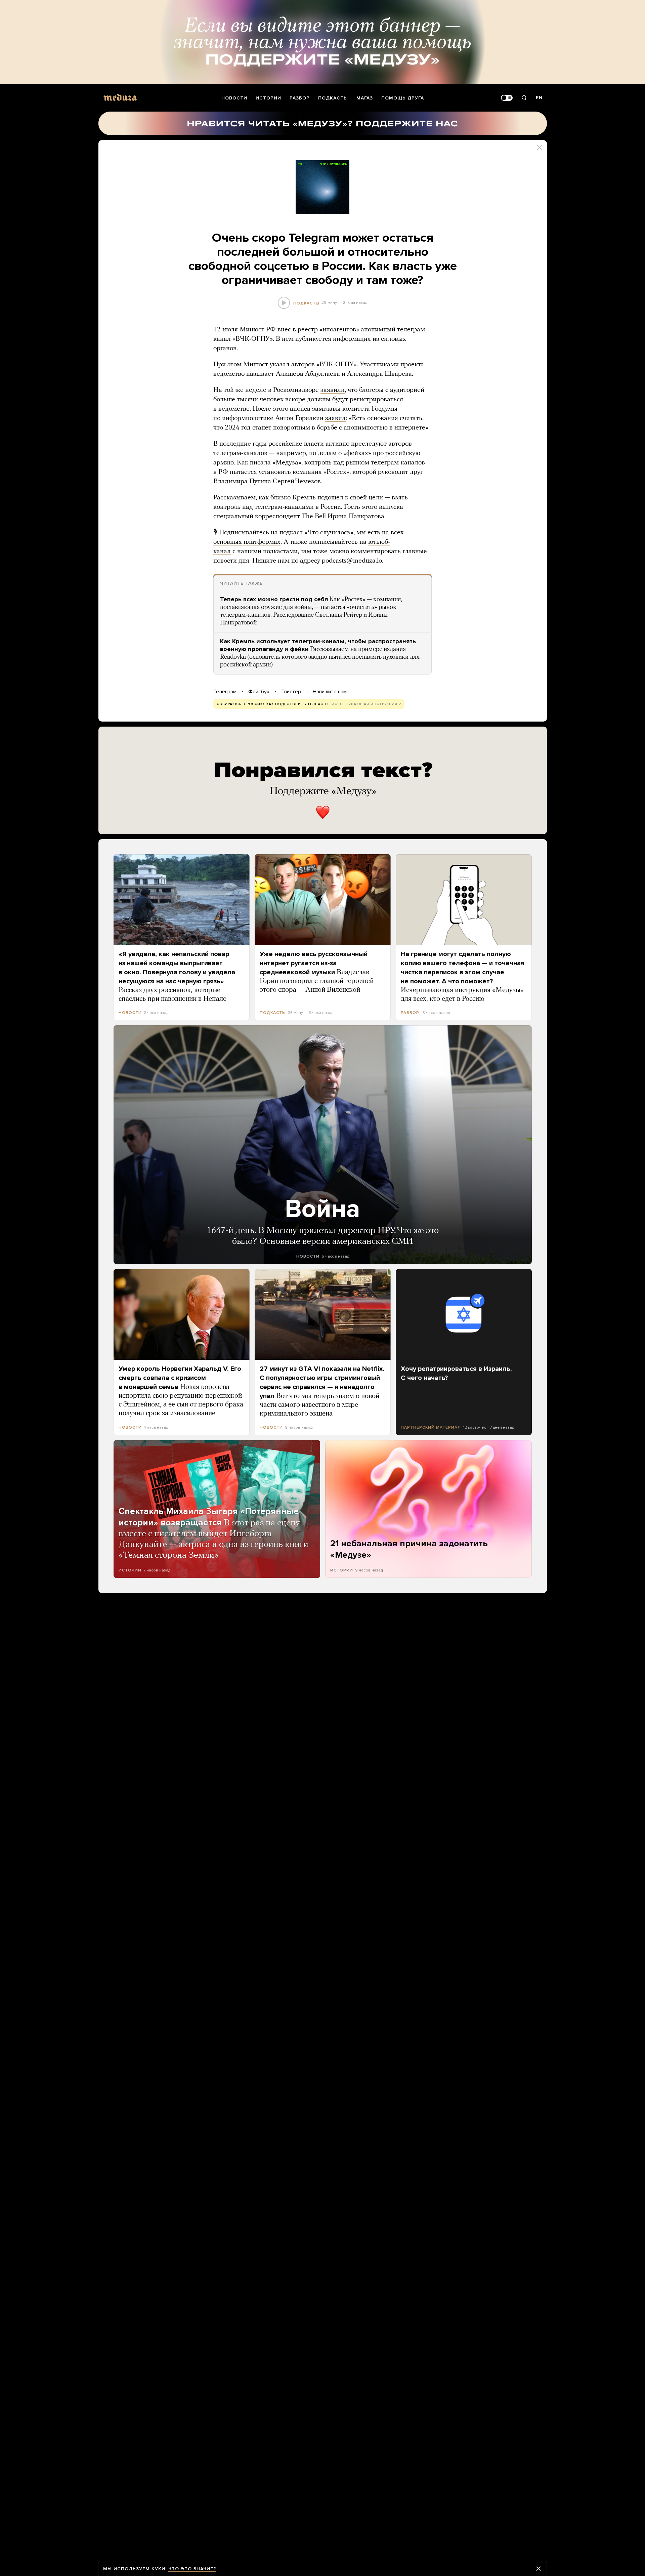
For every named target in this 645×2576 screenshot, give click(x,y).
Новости (234, 98)
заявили (333, 390)
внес (284, 330)
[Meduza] (120, 97)
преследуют (369, 444)
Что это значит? (192, 2569)
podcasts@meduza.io (352, 561)
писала (260, 463)
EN (539, 98)
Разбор (300, 98)
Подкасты (333, 98)
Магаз (365, 98)
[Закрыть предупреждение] (539, 2569)
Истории (268, 98)
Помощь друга (403, 98)
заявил (335, 418)
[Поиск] (524, 98)
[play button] (284, 303)
